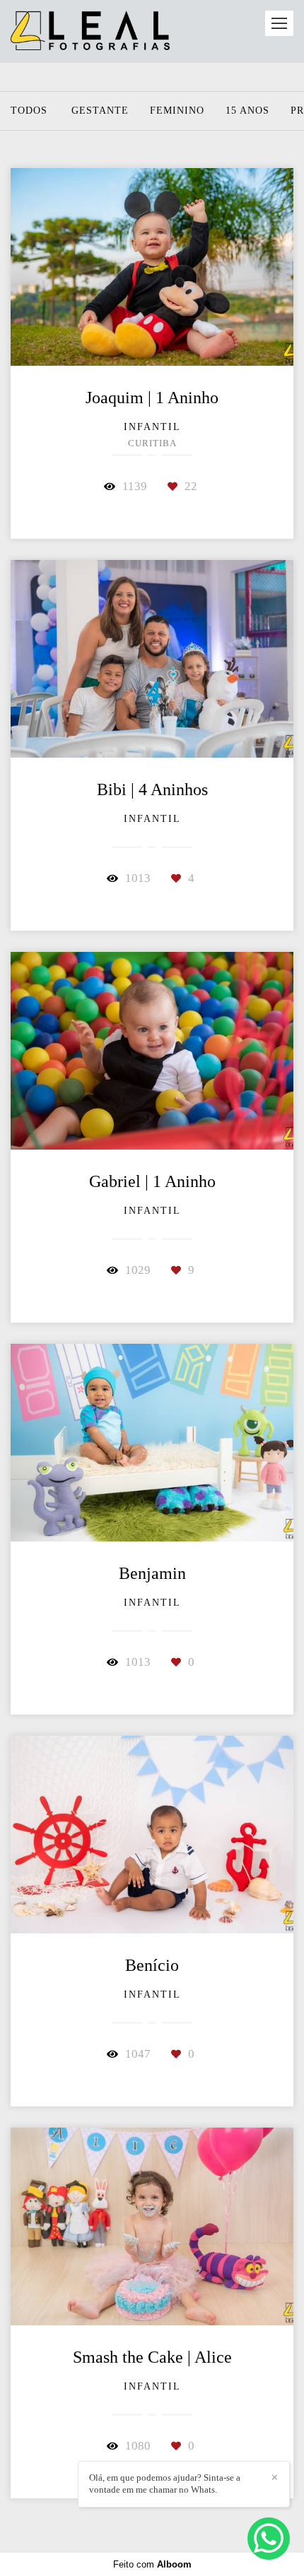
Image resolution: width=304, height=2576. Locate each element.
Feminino (177, 111)
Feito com (152, 2564)
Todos (29, 111)
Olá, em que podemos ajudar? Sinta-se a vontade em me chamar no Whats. (165, 2483)
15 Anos (247, 111)
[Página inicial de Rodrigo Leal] (90, 31)
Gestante (100, 111)
